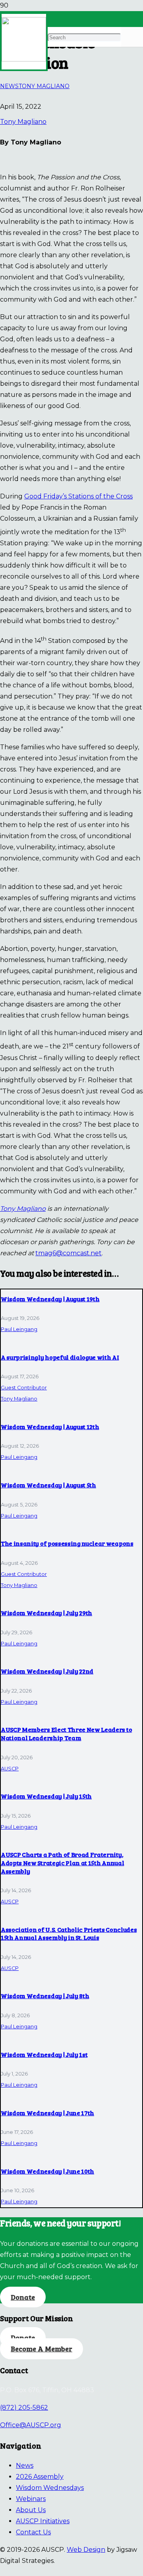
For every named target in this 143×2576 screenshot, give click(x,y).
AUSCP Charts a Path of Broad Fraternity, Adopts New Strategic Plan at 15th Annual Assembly (62, 1863)
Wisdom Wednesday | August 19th (50, 1299)
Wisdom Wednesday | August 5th (48, 1485)
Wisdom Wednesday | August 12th (50, 1427)
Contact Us (33, 2532)
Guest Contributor (24, 1388)
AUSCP (10, 1769)
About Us (31, 2510)
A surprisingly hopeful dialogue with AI (60, 1357)
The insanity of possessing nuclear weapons (67, 1543)
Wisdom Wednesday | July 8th (45, 1996)
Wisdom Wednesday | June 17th (47, 2113)
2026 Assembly (40, 2477)
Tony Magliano (23, 122)
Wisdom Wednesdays (50, 2488)
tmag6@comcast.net (69, 1253)
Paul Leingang (19, 1329)
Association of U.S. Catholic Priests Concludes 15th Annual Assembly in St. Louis (69, 1933)
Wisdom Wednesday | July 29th (46, 1613)
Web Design (86, 2550)
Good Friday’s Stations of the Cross (78, 496)
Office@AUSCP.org (31, 2425)
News (25, 2465)
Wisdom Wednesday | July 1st (44, 2054)
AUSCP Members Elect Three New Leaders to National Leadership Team (66, 1733)
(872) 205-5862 (24, 2408)
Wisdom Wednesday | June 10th (47, 2171)
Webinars (31, 2499)
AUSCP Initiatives (43, 2521)
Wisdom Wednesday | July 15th (46, 1796)
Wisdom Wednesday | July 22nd (47, 1671)
